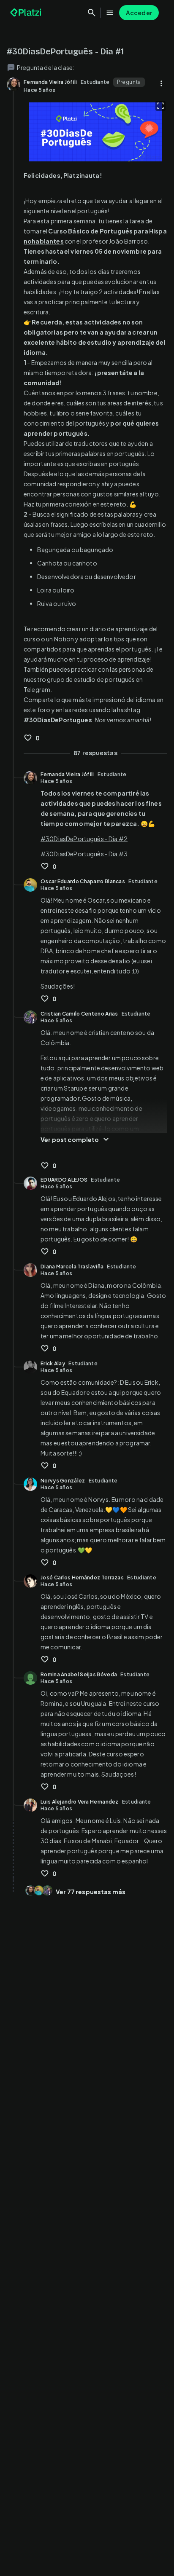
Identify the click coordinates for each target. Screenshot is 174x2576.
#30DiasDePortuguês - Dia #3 (84, 854)
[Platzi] (27, 13)
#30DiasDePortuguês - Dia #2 (84, 839)
